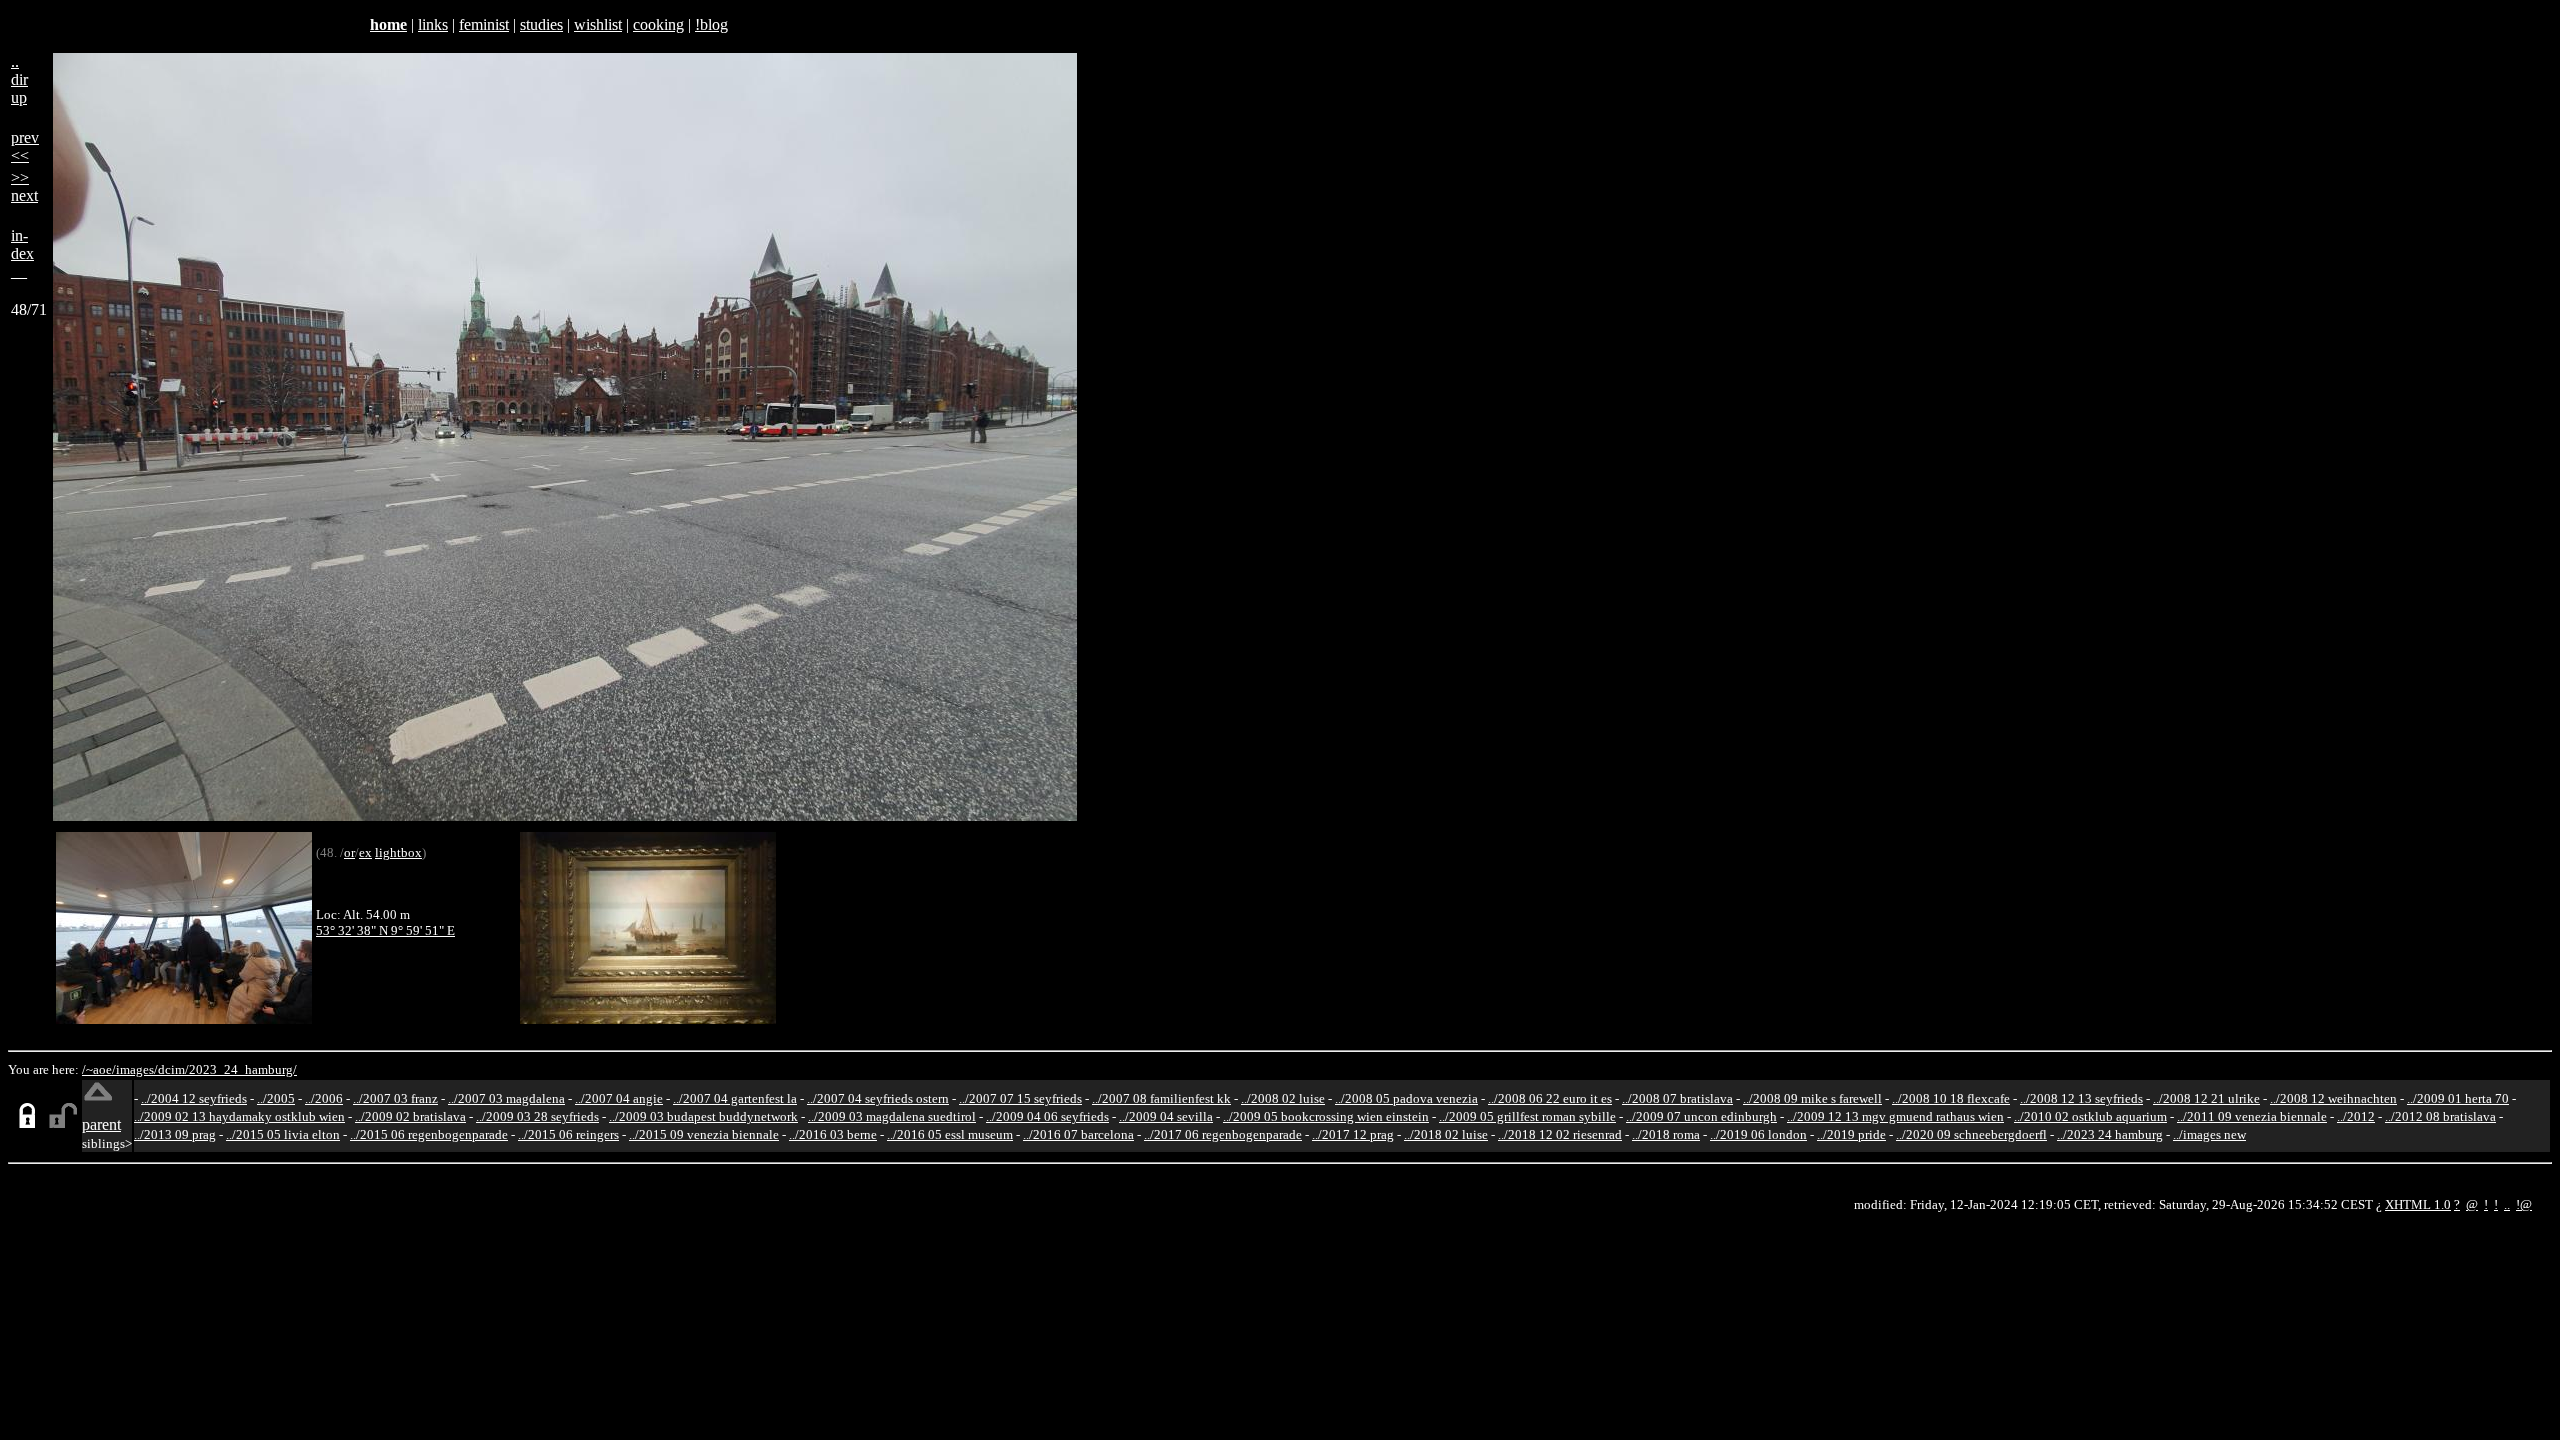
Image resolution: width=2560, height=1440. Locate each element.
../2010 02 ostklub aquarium (2090, 1116)
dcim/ (173, 1069)
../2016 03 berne (833, 1134)
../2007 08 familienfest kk (1161, 1098)
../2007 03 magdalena (506, 1098)
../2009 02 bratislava (410, 1116)
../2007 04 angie (619, 1098)
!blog (711, 24)
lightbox (398, 852)
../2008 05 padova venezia (1406, 1098)
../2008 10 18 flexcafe (1951, 1098)
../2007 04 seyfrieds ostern (878, 1098)
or (349, 852)
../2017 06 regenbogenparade (1223, 1134)
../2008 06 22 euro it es (1550, 1098)
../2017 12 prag (1353, 1134)
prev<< (25, 146)
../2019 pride (1851, 1134)
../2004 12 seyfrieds (194, 1098)
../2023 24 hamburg (2110, 1134)
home (388, 24)
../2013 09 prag (175, 1134)
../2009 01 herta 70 (2458, 1098)
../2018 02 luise (1446, 1134)
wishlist (598, 24)
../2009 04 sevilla (1166, 1116)
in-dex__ (22, 253)
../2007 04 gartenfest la (735, 1098)
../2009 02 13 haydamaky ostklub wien (239, 1116)
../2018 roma (1666, 1134)
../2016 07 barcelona (1078, 1134)
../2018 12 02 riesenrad (1560, 1134)
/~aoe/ (99, 1069)
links (433, 24)
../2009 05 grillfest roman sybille (1527, 1116)
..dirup (19, 79)
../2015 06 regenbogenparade (429, 1134)
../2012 (2356, 1116)
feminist (484, 24)
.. (2507, 1204)
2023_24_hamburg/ (243, 1069)
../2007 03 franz (395, 1098)
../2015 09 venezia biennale (704, 1134)
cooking (658, 24)
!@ (2524, 1204)
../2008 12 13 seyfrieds (2081, 1098)
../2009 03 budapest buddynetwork (703, 1116)
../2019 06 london (1758, 1134)
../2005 (276, 1098)
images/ (137, 1069)
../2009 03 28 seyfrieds (537, 1116)
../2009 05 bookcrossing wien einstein (1326, 1116)
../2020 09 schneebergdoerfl (1971, 1134)
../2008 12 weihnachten (2333, 1098)
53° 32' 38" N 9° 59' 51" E (385, 930)
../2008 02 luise (1283, 1098)
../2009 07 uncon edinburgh (1701, 1116)
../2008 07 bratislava (1677, 1098)
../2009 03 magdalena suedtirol (892, 1116)
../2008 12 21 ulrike (2206, 1098)
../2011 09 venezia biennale (2252, 1116)
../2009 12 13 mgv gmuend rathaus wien (1895, 1116)
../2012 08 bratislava (2440, 1116)
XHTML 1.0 (2418, 1204)
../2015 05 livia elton (283, 1134)
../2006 (324, 1098)
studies (541, 24)
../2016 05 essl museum (950, 1134)
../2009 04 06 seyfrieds (1047, 1116)
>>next (24, 186)
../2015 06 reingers (568, 1134)
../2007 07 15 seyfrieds (1020, 1098)
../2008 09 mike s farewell (1812, 1098)
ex (365, 852)
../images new (2209, 1134)
